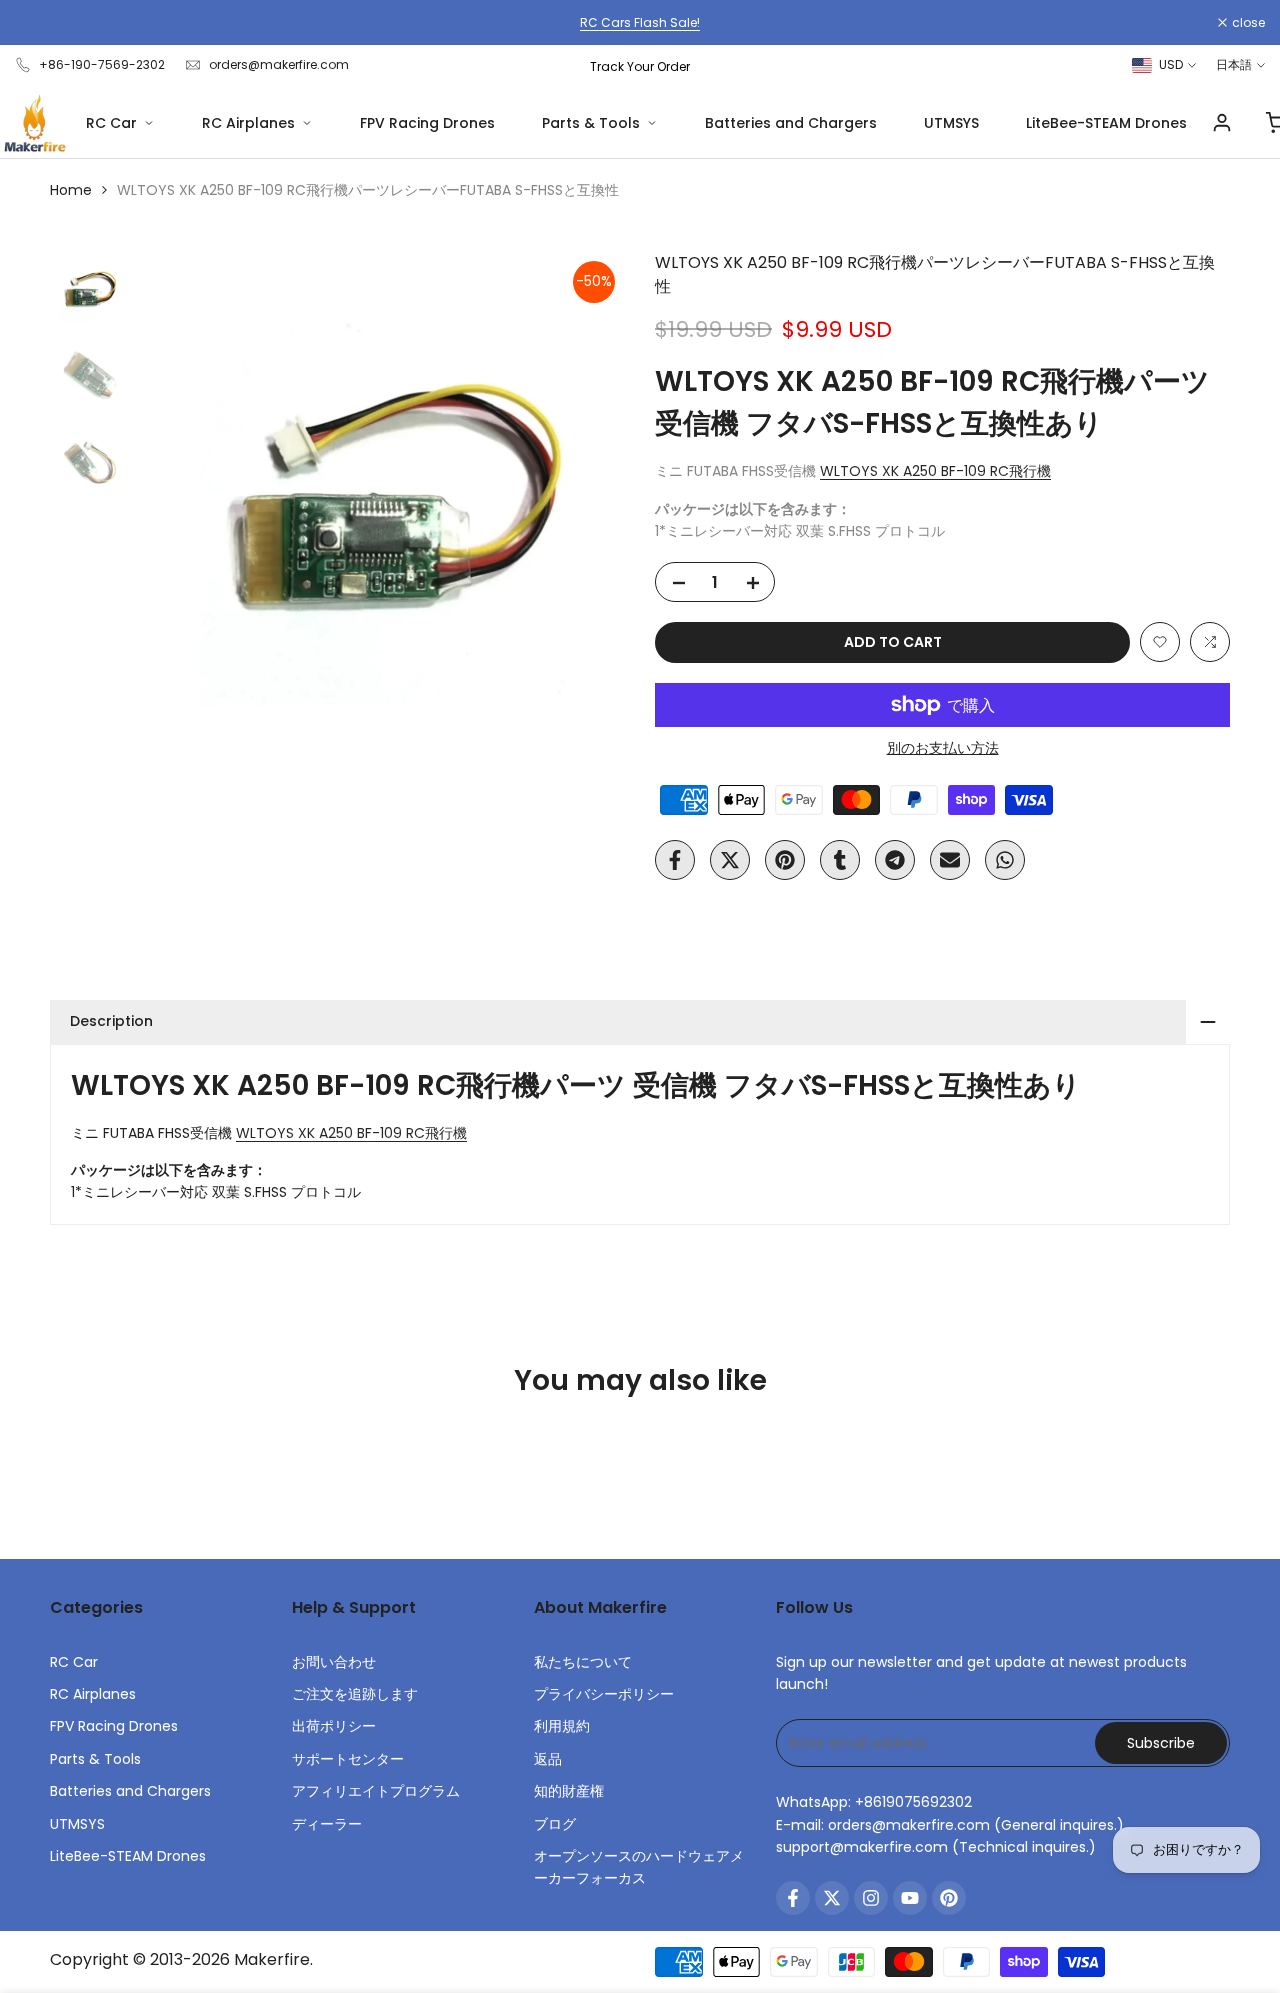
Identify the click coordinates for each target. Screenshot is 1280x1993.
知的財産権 (569, 1791)
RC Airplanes (248, 123)
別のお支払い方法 (943, 748)
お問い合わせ (334, 1662)
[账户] (1222, 123)
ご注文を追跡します (355, 1694)
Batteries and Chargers (791, 123)
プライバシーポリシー (604, 1694)
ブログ (555, 1824)
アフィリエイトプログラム (376, 1791)
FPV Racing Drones (427, 123)
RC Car (111, 123)
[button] (1160, 642)
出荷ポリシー (334, 1726)
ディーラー (327, 1824)
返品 (548, 1759)
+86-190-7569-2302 (102, 64)
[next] (585, 496)
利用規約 (562, 1726)
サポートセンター (348, 1759)
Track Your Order (640, 66)
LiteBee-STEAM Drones (1106, 123)
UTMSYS (951, 123)
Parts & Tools (591, 123)
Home (71, 190)
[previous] (176, 496)
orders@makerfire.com (279, 64)
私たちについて (583, 1662)
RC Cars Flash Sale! (640, 22)
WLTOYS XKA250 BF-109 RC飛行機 (935, 471)
